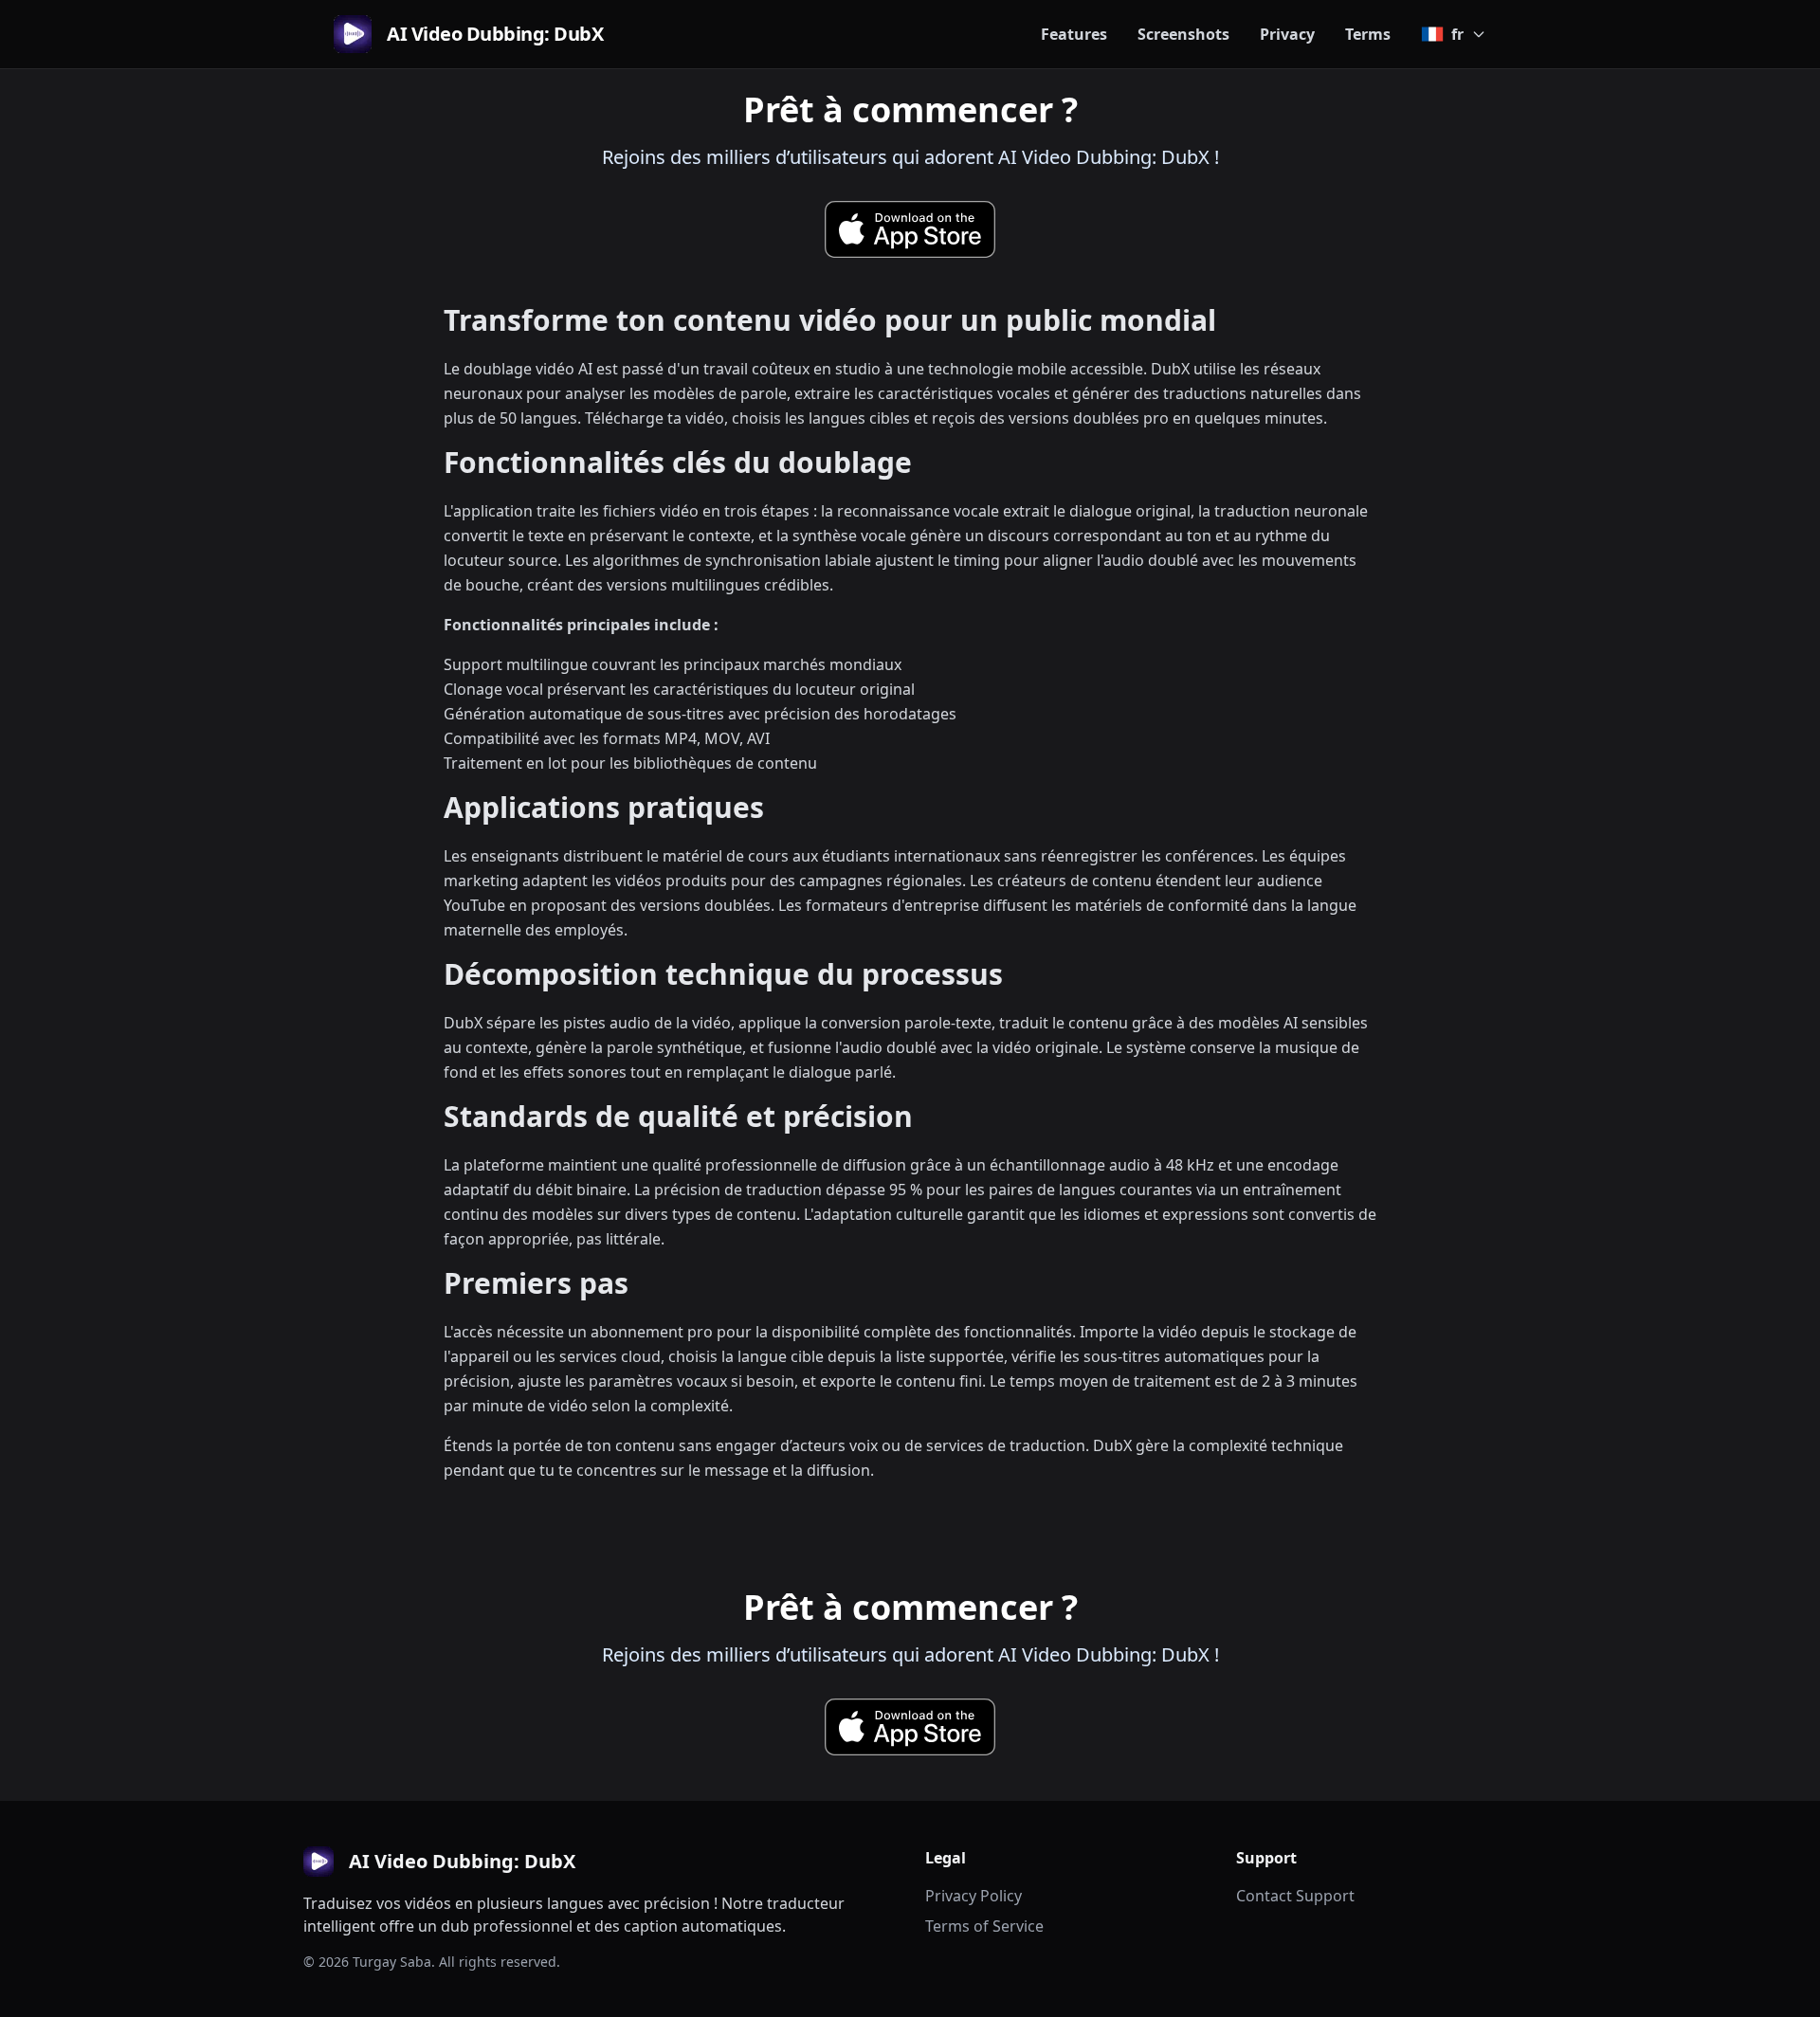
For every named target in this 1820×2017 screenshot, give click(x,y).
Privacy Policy (974, 1896)
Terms (1368, 34)
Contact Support (1295, 1896)
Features (1074, 34)
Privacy (1287, 34)
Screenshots (1183, 34)
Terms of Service (984, 1926)
